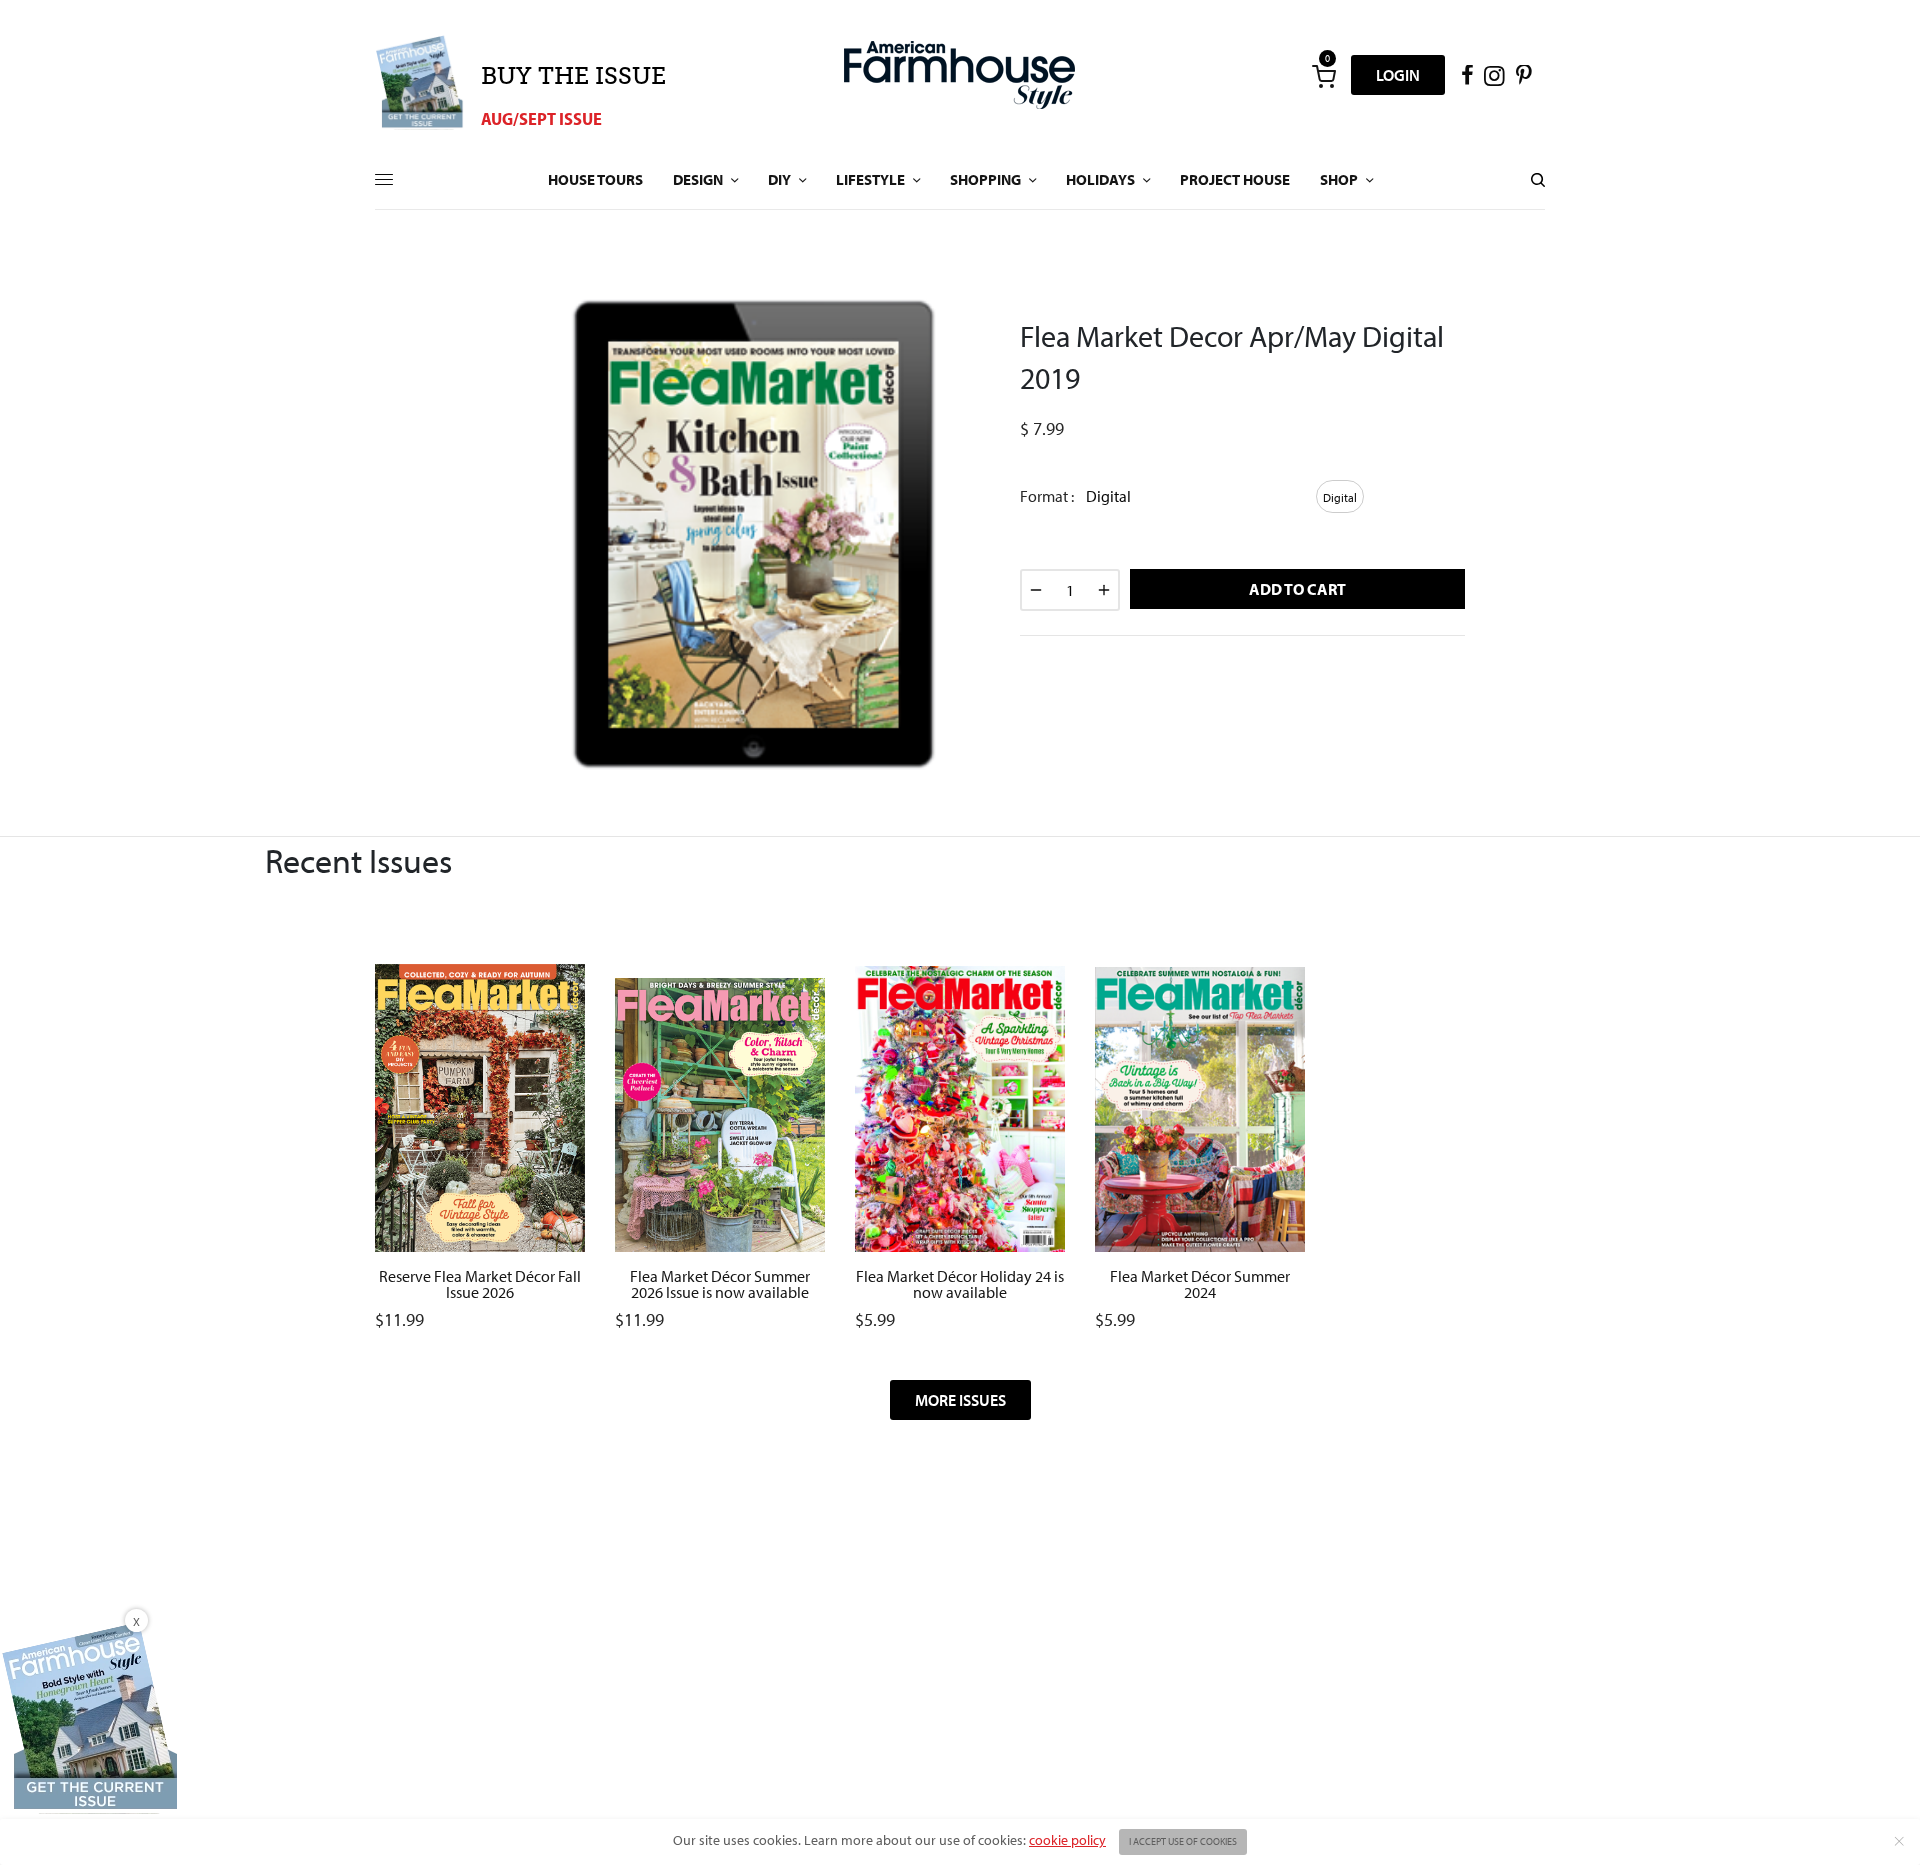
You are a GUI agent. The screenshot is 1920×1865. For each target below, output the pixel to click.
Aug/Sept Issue (541, 118)
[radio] (1340, 496)
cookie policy (1067, 1840)
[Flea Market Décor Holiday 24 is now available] (960, 1045)
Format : (1047, 496)
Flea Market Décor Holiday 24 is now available (960, 1284)
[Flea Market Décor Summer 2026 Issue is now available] (720, 1039)
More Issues (960, 1400)
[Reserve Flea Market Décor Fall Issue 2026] (480, 1046)
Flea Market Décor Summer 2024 (1200, 1284)
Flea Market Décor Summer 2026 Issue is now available (720, 1284)
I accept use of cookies (1183, 1841)
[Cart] (1324, 75)
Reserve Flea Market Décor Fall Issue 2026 (480, 1284)
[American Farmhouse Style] (959, 75)
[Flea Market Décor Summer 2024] (1200, 1044)
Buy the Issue (573, 75)
